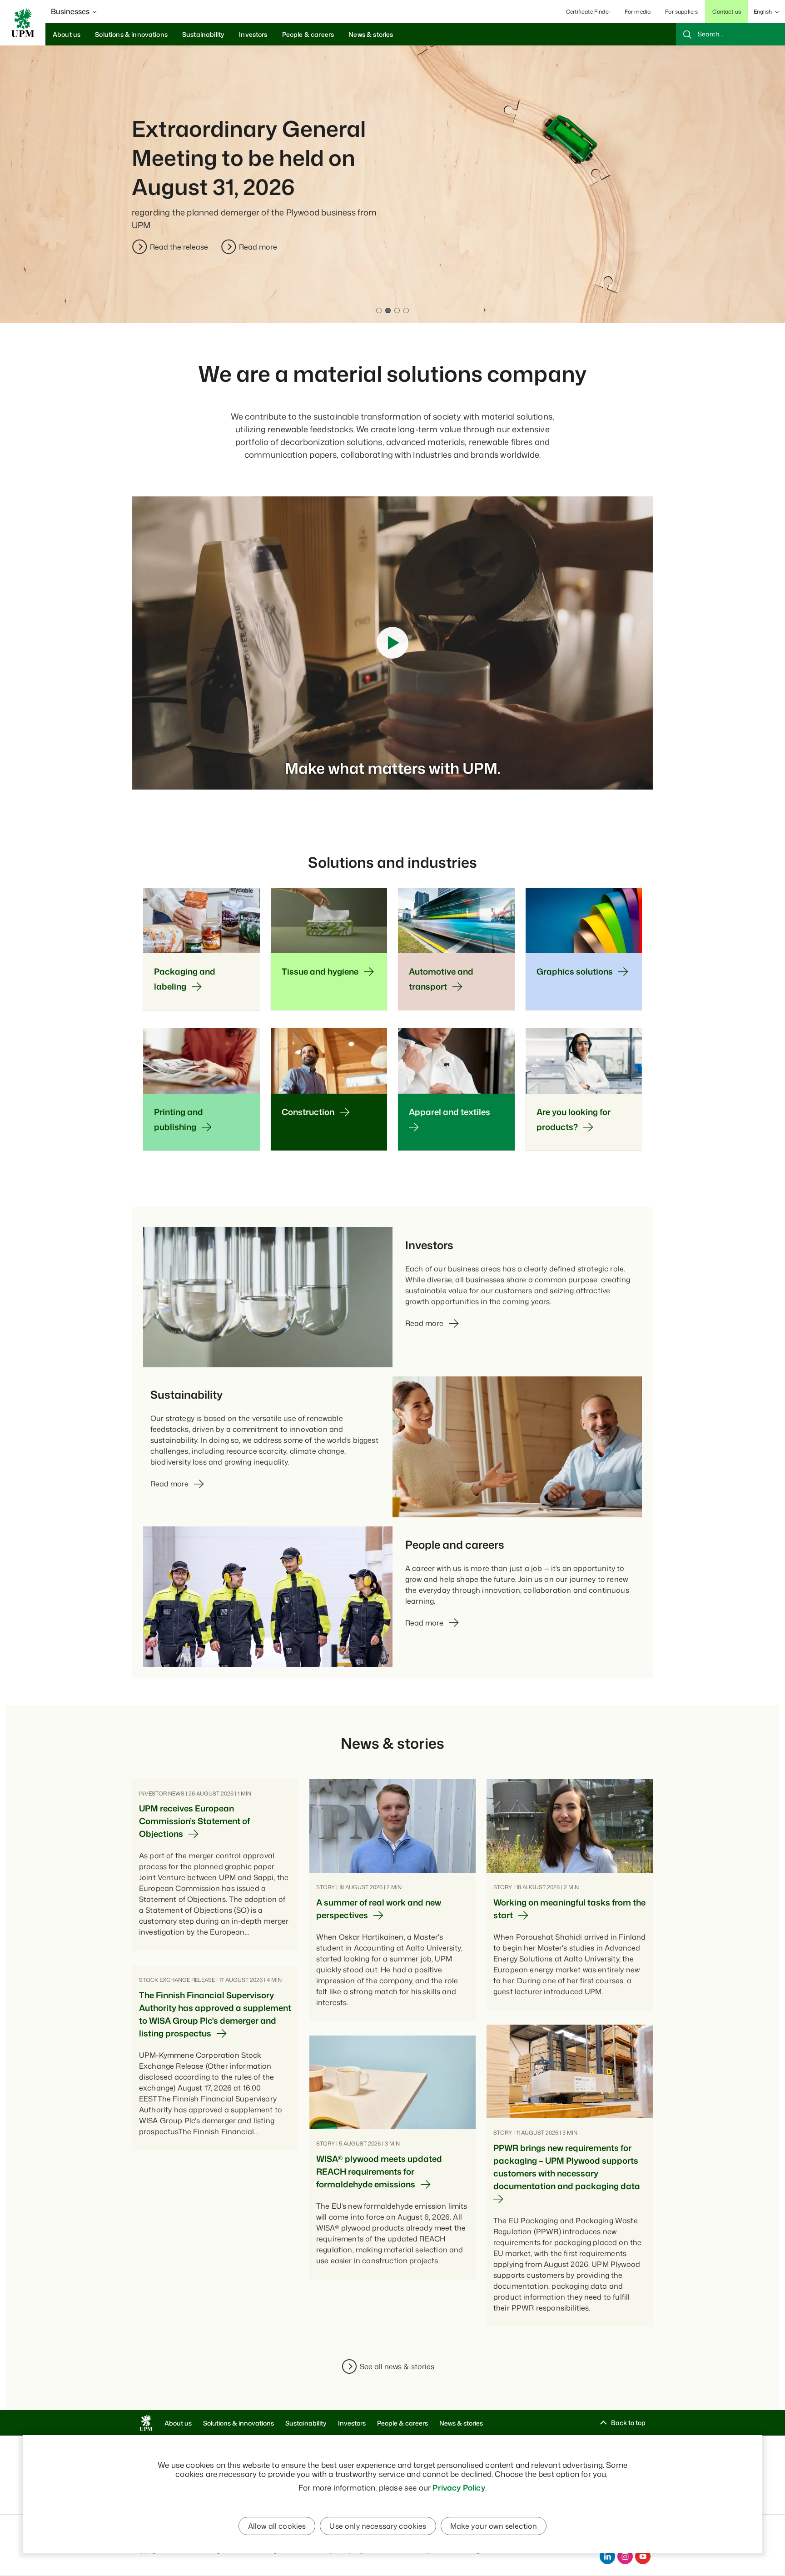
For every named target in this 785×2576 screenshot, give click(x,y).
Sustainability (306, 2423)
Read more (258, 247)
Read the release (179, 247)
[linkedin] (607, 2556)
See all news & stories (397, 2366)
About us (178, 2423)
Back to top (628, 2423)
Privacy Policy (459, 2487)
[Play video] (392, 643)
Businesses (70, 11)
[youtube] (643, 2556)
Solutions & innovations (238, 2423)
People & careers (402, 2423)
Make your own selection (494, 2526)
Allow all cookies (277, 2526)
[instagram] (625, 2556)
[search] (730, 34)
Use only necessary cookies (378, 2526)
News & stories (461, 2423)
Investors (352, 2423)
